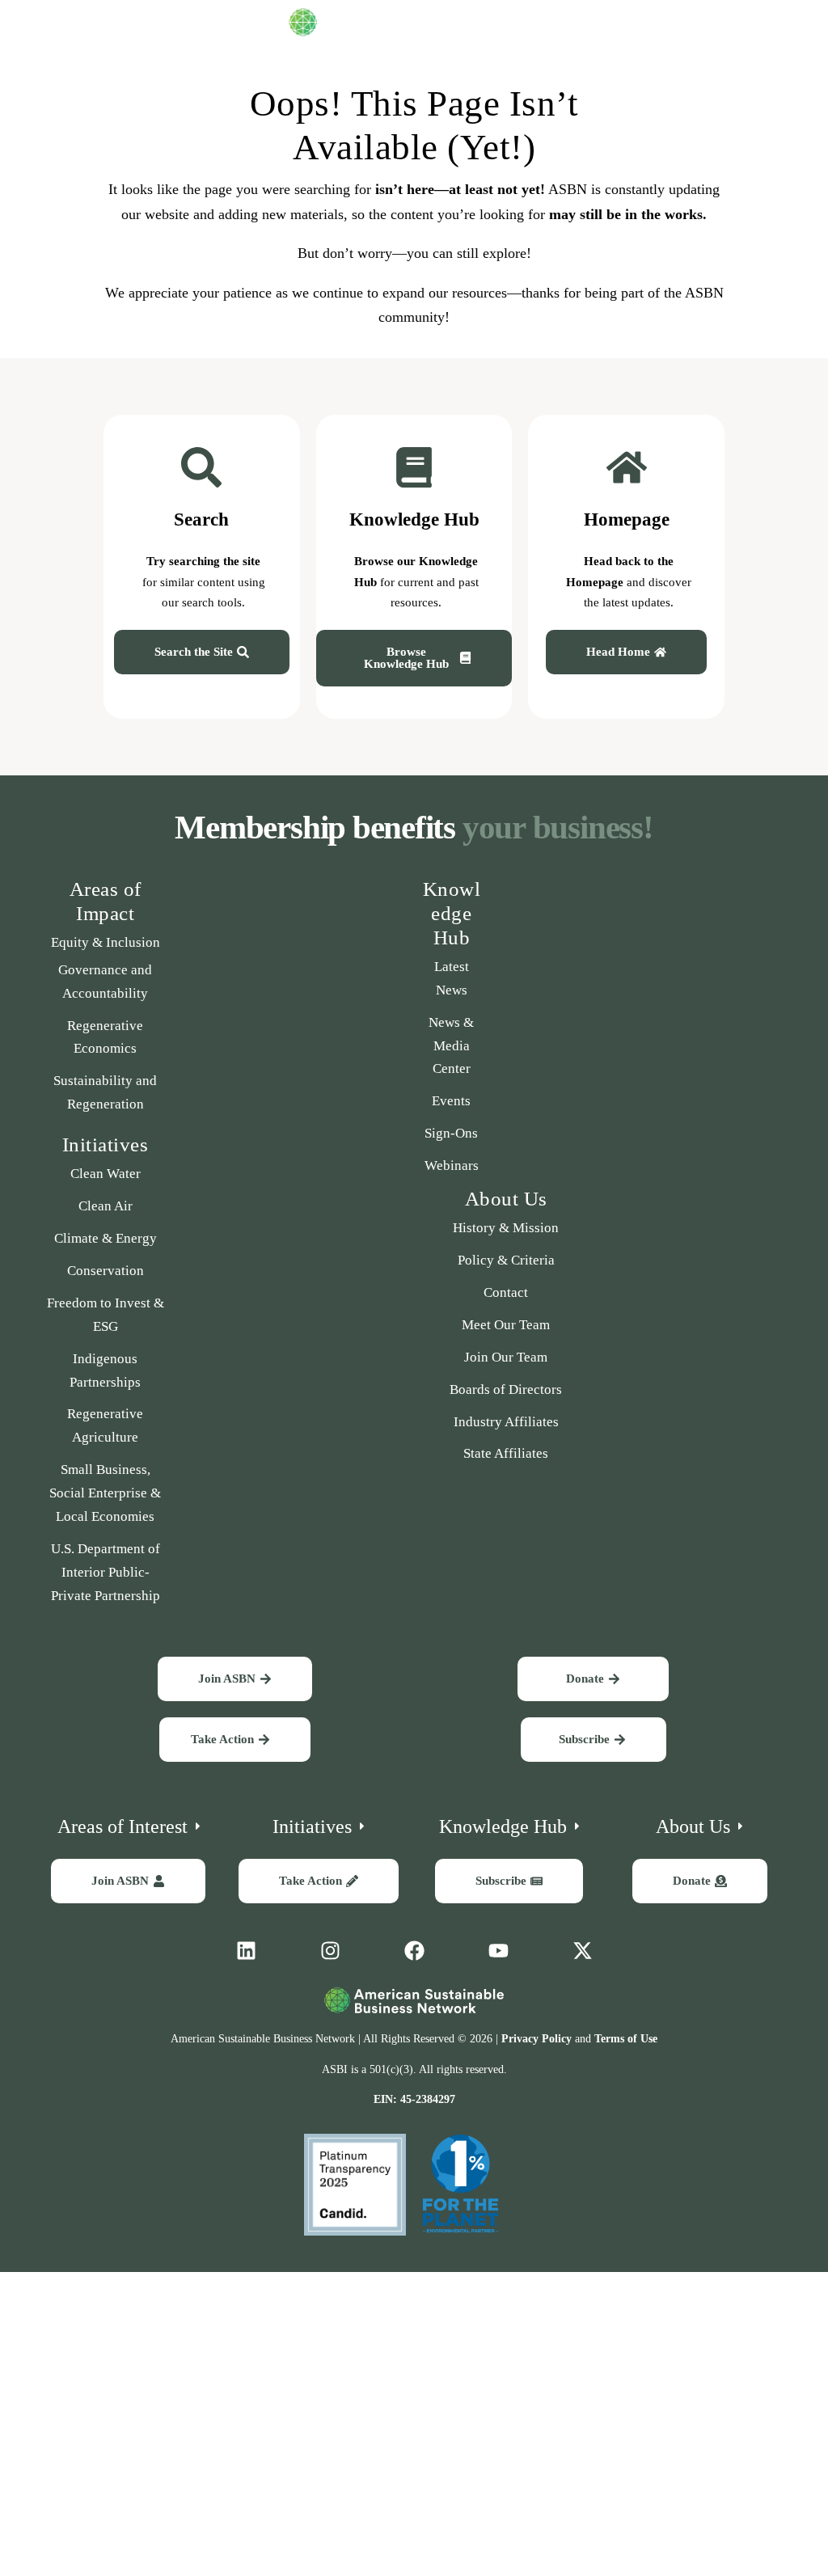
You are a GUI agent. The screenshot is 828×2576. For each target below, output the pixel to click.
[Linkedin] (246, 1951)
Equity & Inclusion (106, 942)
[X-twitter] (582, 1951)
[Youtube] (498, 1951)
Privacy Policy (537, 2039)
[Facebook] (414, 1951)
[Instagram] (330, 1951)
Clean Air (106, 1206)
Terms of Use (626, 2039)
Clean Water (106, 1174)
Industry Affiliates (506, 1422)
